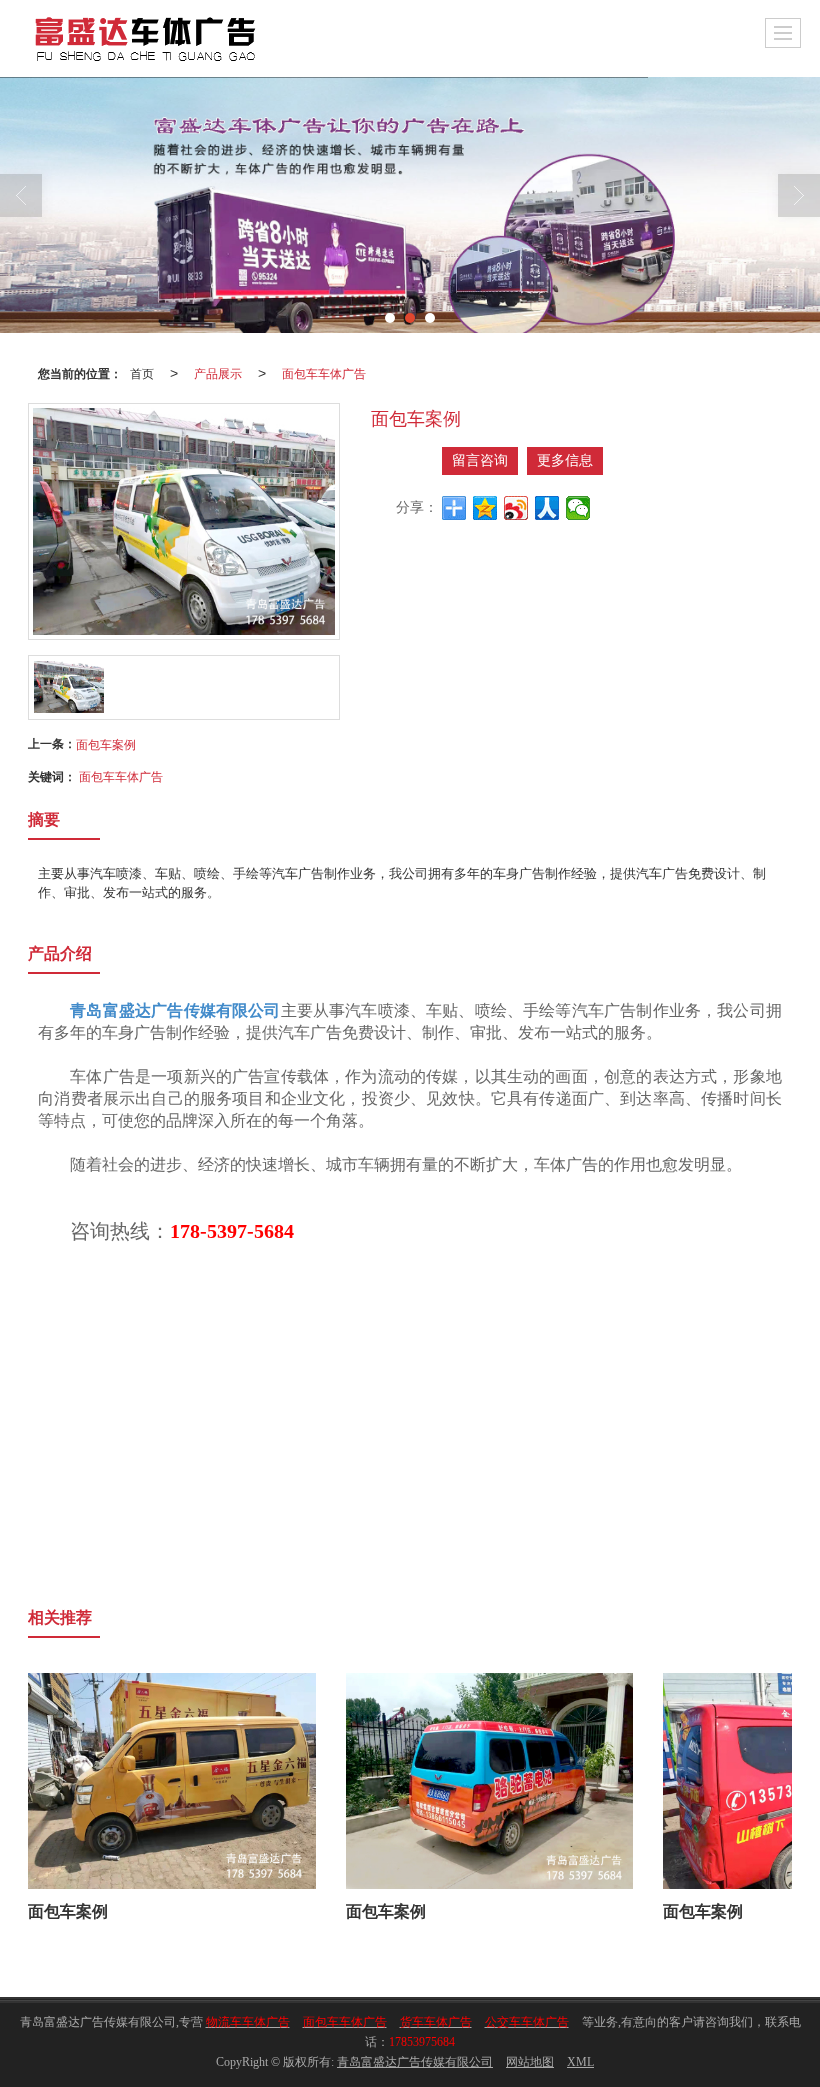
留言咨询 (480, 460)
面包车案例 (106, 743)
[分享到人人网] (547, 508)
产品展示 (218, 372)
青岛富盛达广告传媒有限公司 (415, 2062)
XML (580, 2062)
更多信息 (565, 460)
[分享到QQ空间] (485, 508)
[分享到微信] (578, 508)
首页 (142, 372)
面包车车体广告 (324, 372)
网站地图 (530, 2062)
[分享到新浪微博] (516, 508)
